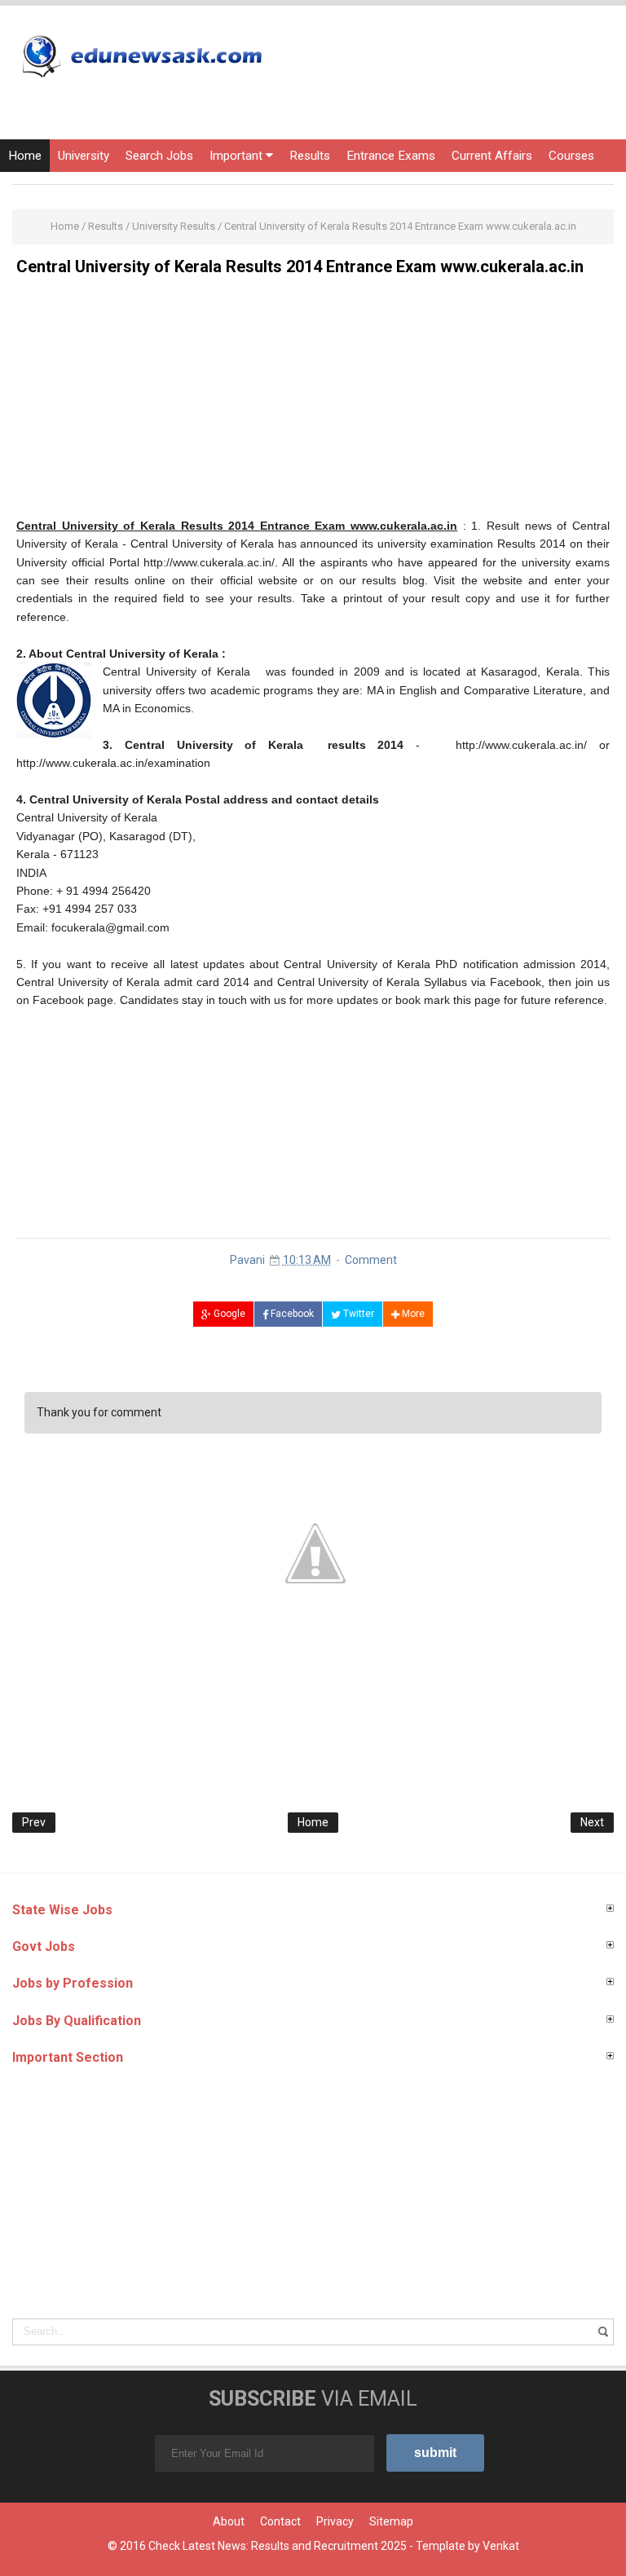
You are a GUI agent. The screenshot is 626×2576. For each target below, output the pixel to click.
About (229, 2521)
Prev (34, 1822)
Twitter (357, 1314)
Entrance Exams (391, 156)
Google (228, 1314)
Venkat (501, 2546)
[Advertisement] (313, 403)
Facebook (291, 1314)
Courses (571, 156)
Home (25, 156)
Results (310, 156)
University (84, 156)
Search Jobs (159, 156)
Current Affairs (492, 156)
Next (592, 1822)
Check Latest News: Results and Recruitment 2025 (278, 2546)
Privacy (335, 2521)
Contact (280, 2521)
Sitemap (391, 2521)
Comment (371, 1260)
